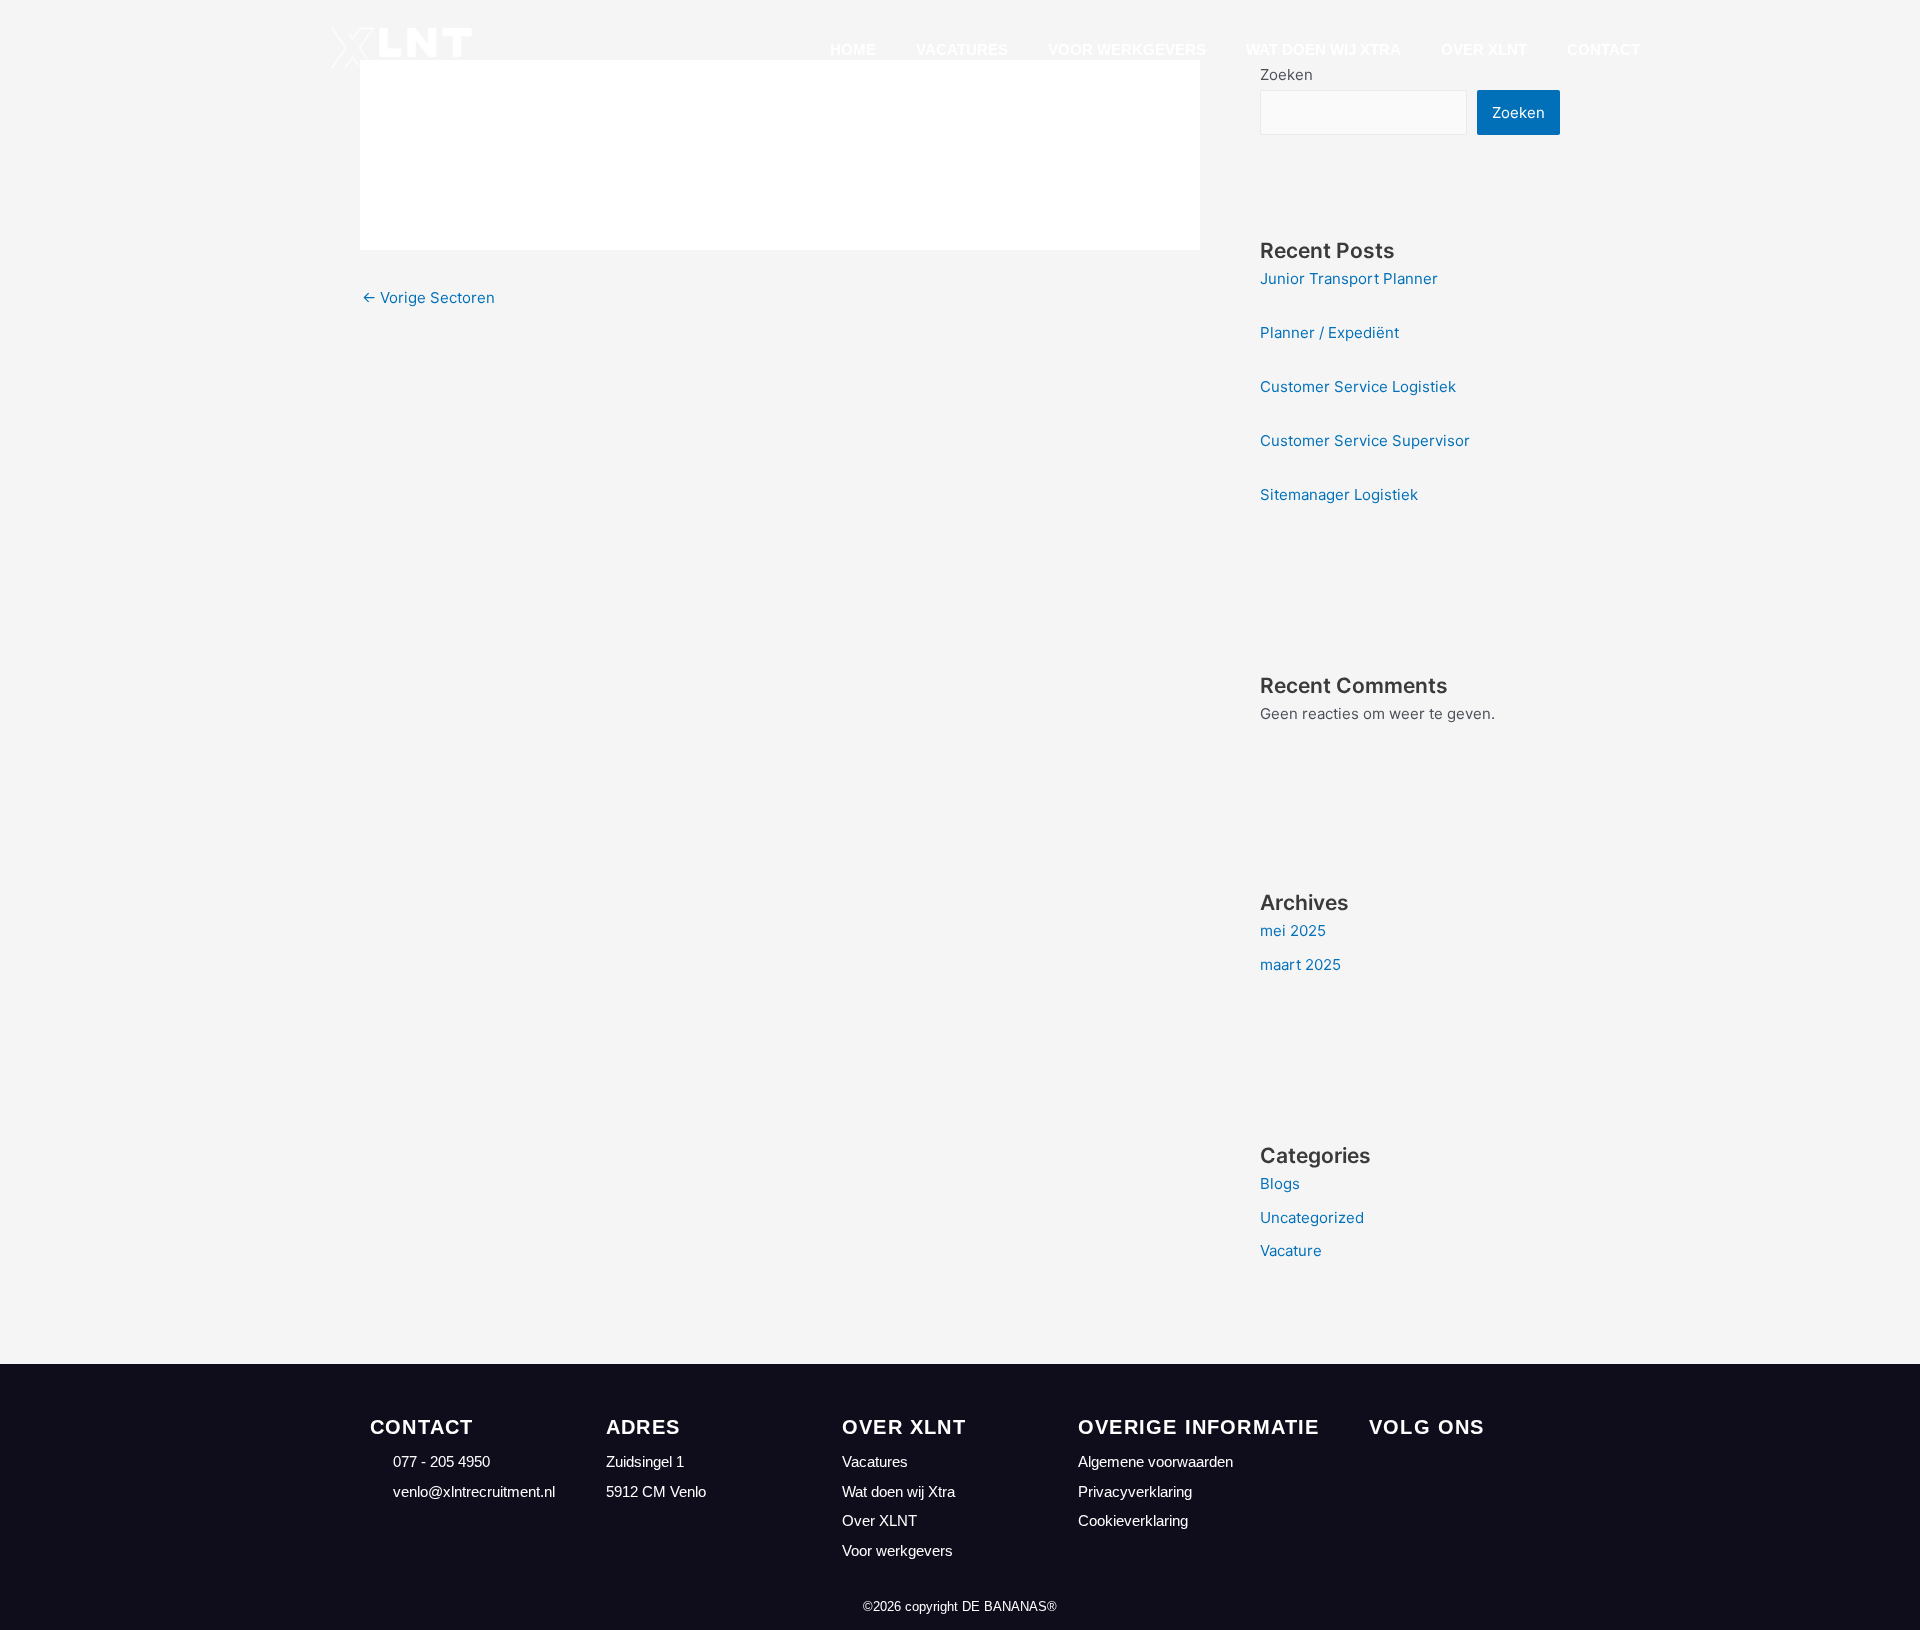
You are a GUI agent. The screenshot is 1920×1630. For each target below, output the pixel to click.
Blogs (1280, 1183)
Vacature (1291, 1250)
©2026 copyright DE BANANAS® (960, 1606)
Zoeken (1518, 112)
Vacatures (962, 49)
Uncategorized (1312, 1217)
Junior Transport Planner (1349, 278)
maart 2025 (1300, 964)
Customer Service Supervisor (1365, 440)
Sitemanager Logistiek (1339, 494)
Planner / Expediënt (1329, 332)
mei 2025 (1293, 930)
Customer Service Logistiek (1358, 386)
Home (853, 49)
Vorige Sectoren (428, 297)
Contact (1603, 49)
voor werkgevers (1127, 49)
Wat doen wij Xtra (1323, 49)
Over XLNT (1484, 49)
